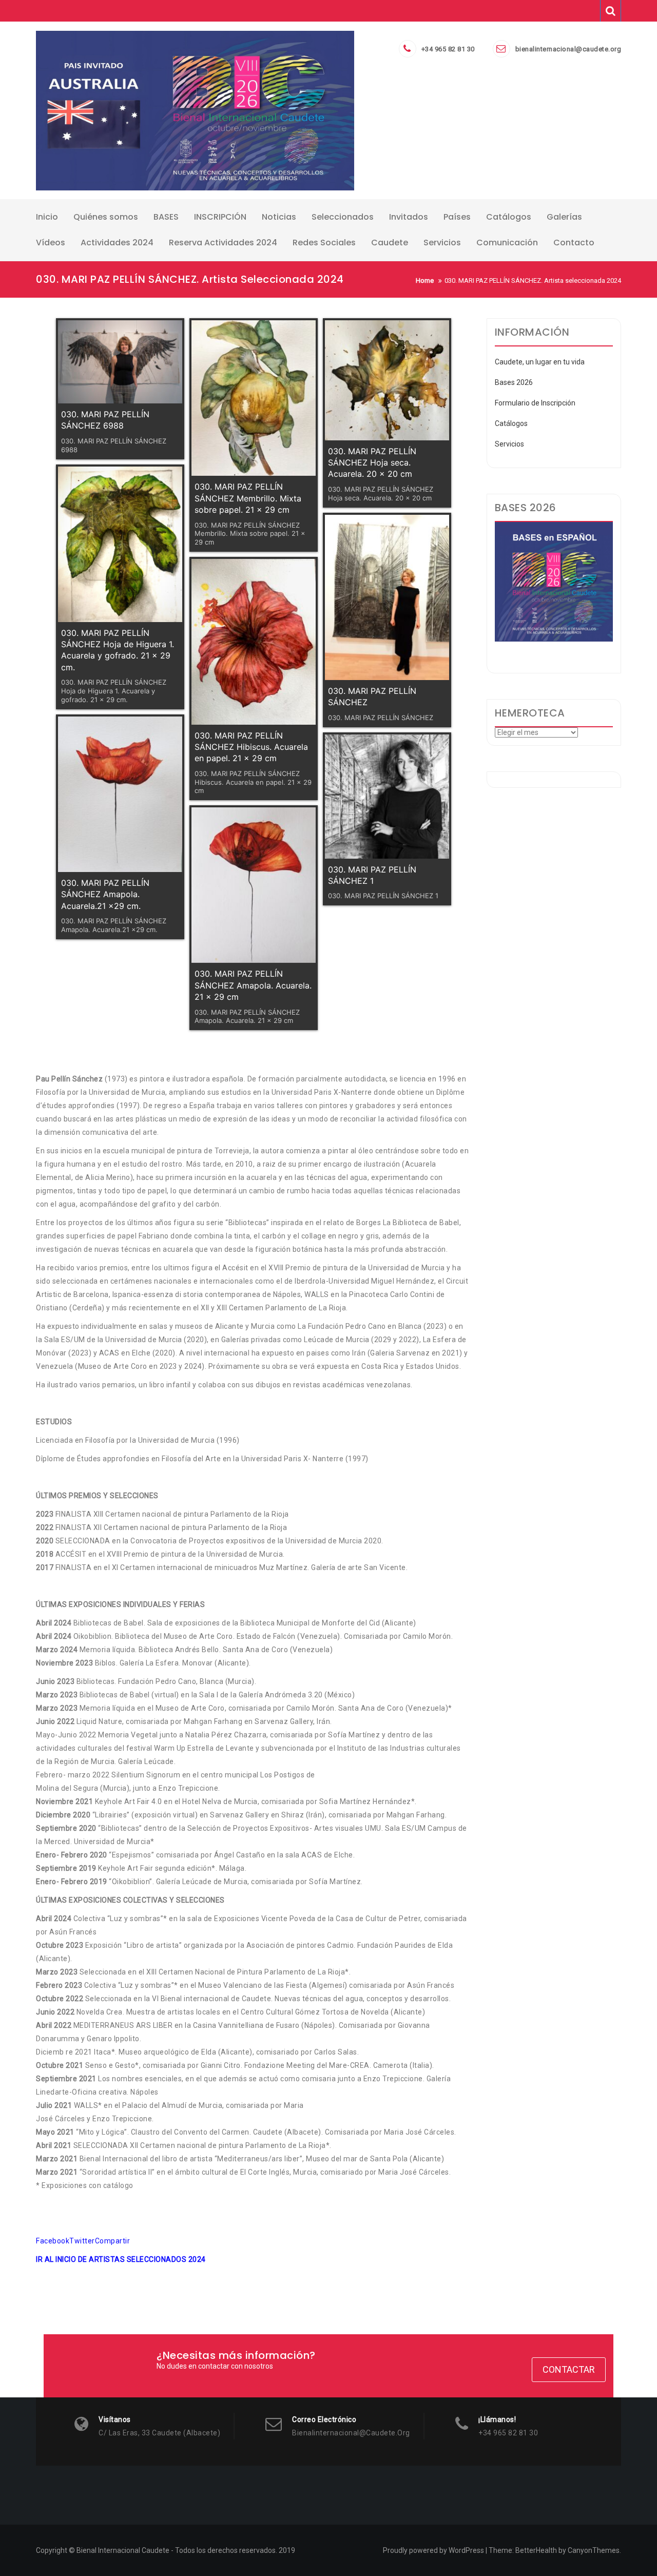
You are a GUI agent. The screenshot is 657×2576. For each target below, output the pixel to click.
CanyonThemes (594, 2550)
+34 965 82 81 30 (448, 49)
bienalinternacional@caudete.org (568, 49)
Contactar (569, 2369)
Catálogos (511, 423)
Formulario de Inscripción (535, 403)
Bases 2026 (514, 382)
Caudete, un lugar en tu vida (540, 362)
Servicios (509, 444)
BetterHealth (536, 2550)
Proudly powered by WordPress (433, 2550)
